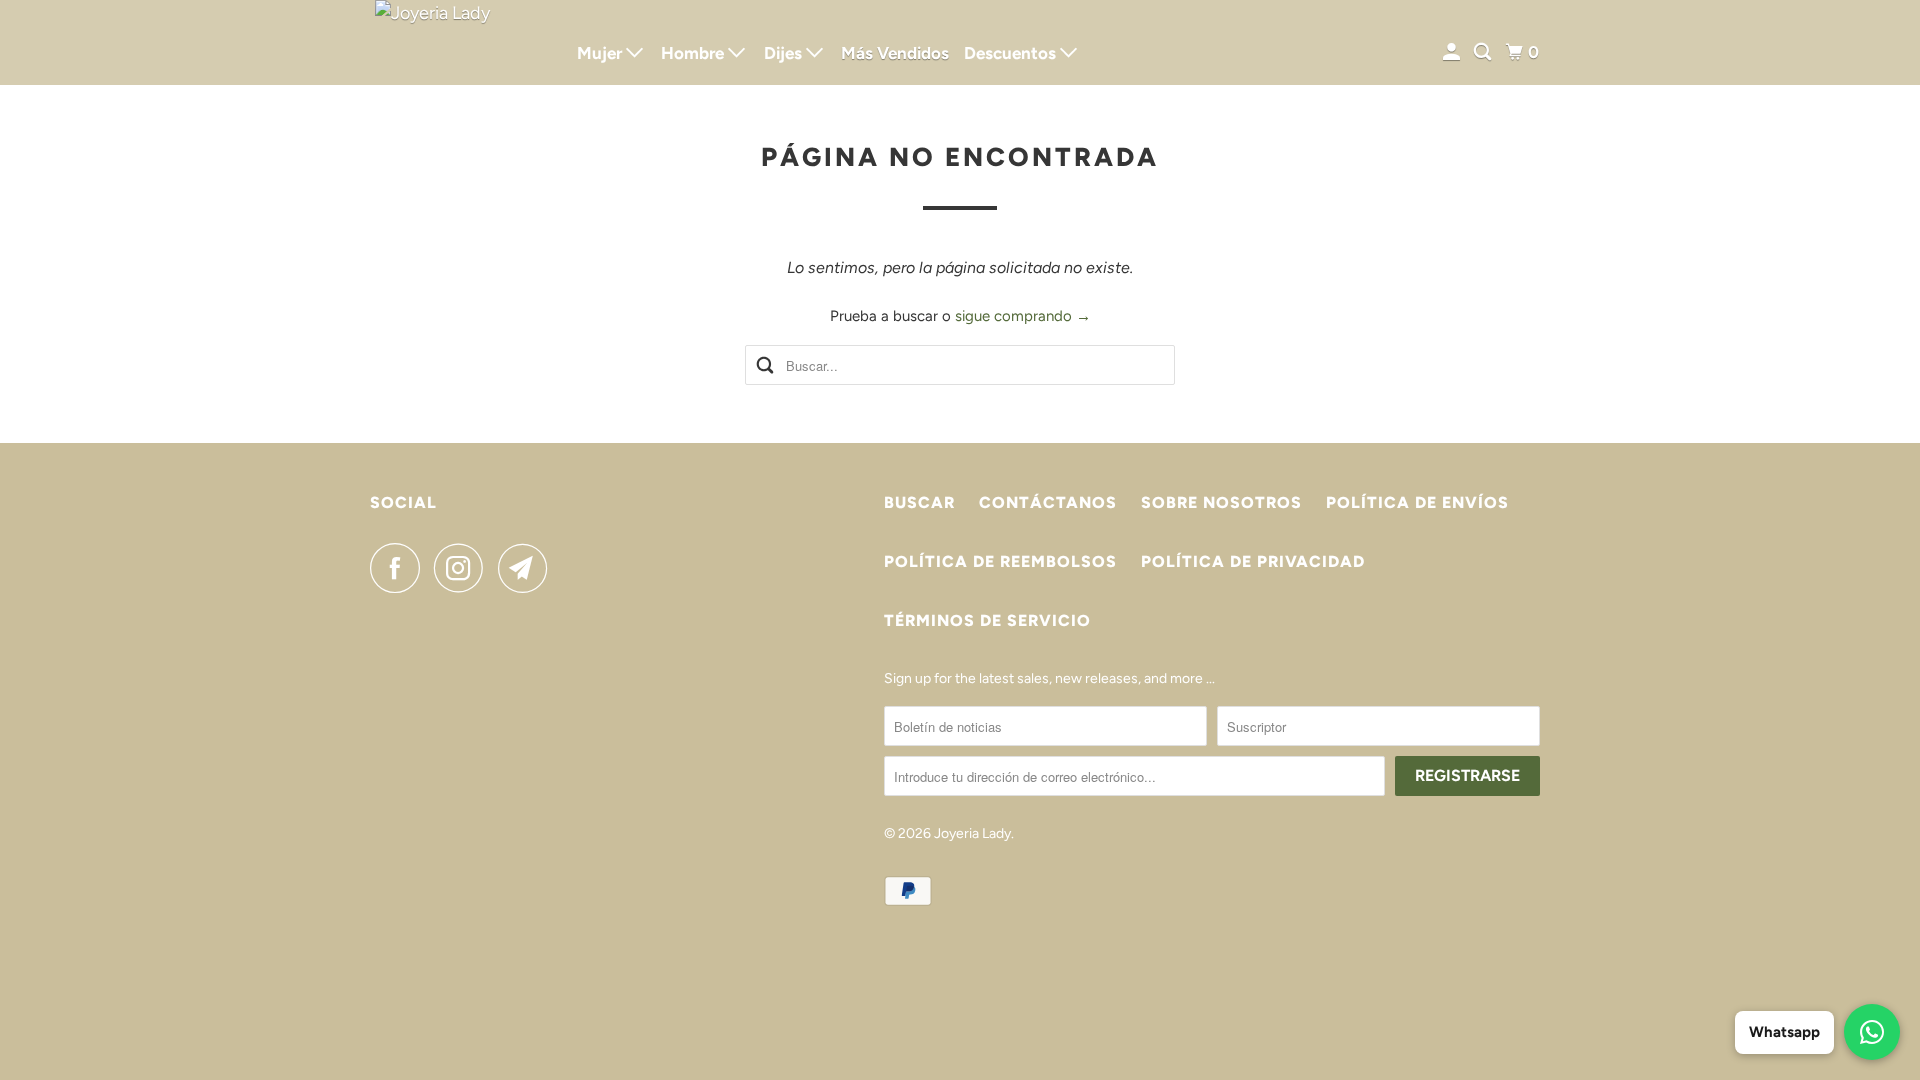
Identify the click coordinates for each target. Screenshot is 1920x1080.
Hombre (694, 53)
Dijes (785, 53)
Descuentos (1012, 53)
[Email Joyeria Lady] (528, 568)
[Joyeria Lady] (460, 42)
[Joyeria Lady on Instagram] (464, 568)
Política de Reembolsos (1000, 561)
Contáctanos (1048, 502)
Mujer (601, 53)
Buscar (919, 502)
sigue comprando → (1023, 316)
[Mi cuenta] (1453, 52)
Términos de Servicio (987, 620)
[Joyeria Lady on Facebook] (400, 568)
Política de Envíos (1417, 502)
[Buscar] (1484, 52)
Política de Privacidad (1253, 561)
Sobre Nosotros (1221, 502)
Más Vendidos (895, 53)
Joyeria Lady (972, 833)
